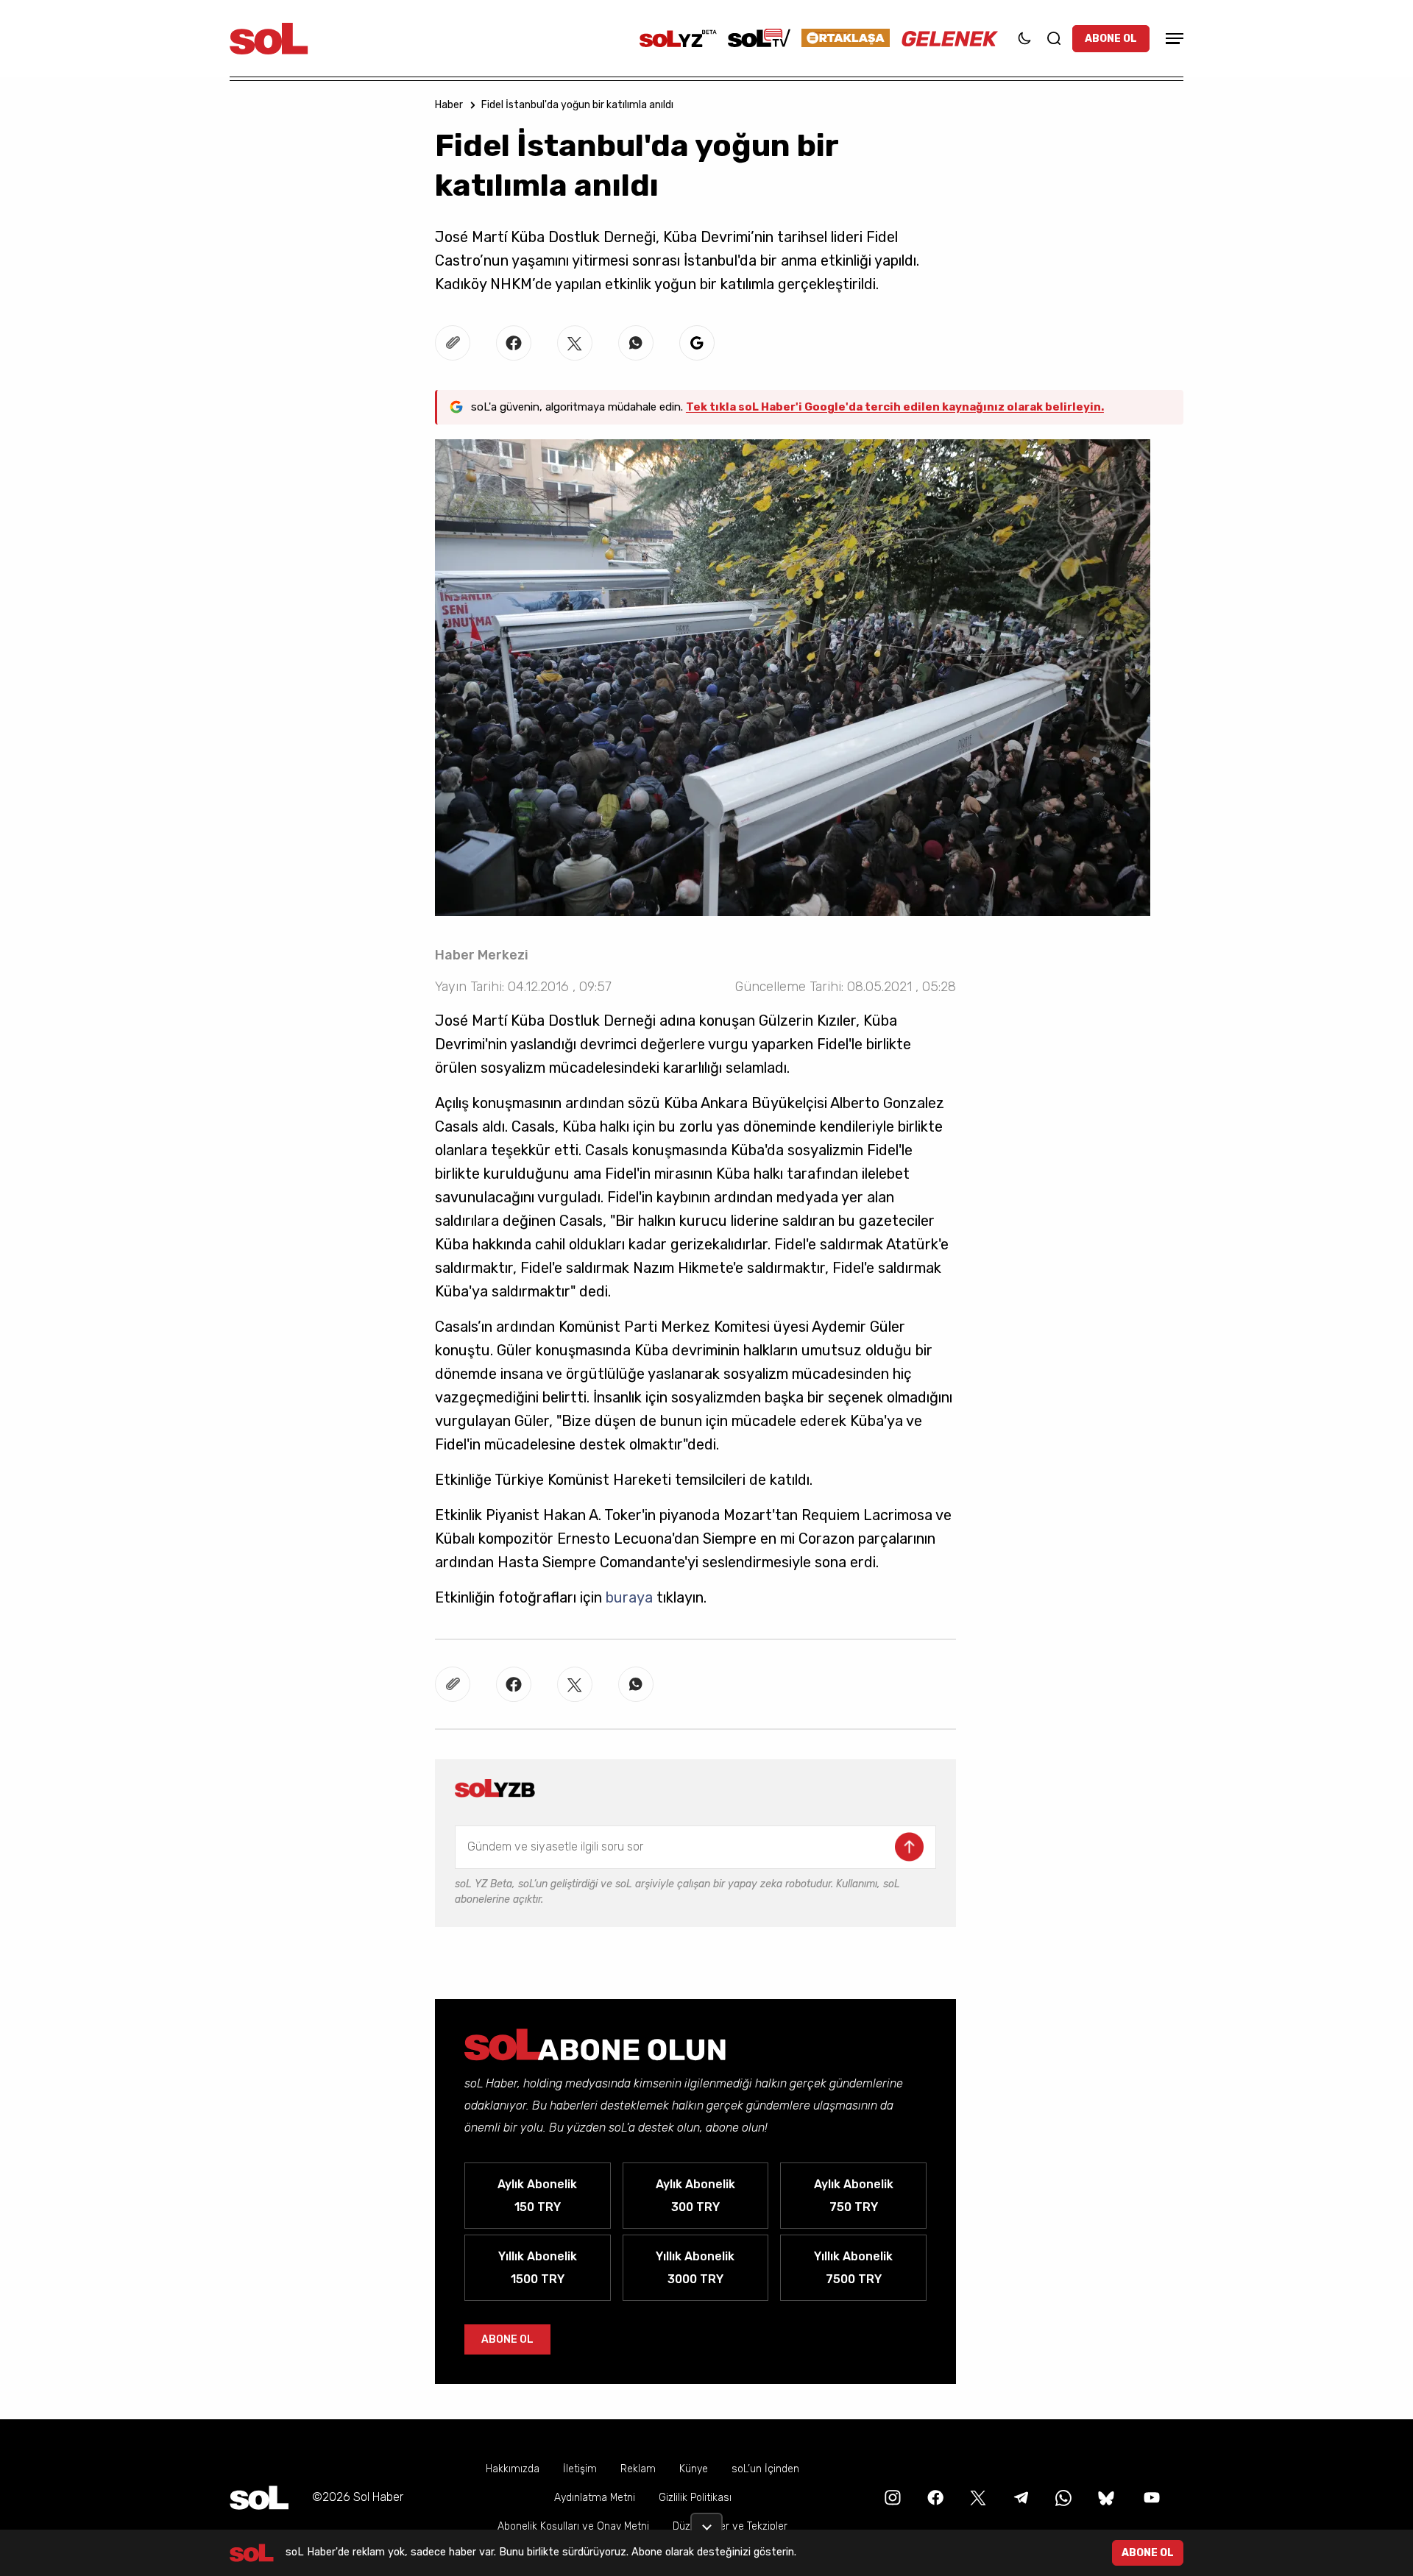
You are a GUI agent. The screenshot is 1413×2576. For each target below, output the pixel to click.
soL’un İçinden (765, 2469)
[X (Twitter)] (977, 2497)
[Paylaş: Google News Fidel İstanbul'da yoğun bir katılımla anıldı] (697, 343)
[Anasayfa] (259, 2498)
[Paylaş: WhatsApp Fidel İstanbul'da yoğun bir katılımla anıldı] (636, 343)
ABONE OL (1111, 39)
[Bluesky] (1106, 2497)
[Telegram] (1019, 2497)
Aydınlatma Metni (595, 2498)
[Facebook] (934, 2497)
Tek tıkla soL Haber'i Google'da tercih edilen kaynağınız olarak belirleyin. (895, 407)
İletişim (580, 2469)
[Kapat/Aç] (706, 2522)
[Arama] (1054, 38)
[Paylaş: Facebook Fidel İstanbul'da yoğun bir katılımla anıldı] (514, 343)
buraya (631, 1597)
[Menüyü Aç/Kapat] (1172, 39)
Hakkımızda (513, 2469)
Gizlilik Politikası (695, 2498)
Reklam (638, 2469)
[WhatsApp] (1062, 2497)
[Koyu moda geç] (1024, 38)
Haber (449, 105)
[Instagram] (891, 2497)
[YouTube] (1150, 2497)
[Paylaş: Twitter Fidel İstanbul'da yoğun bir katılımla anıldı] (575, 343)
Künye (694, 2469)
